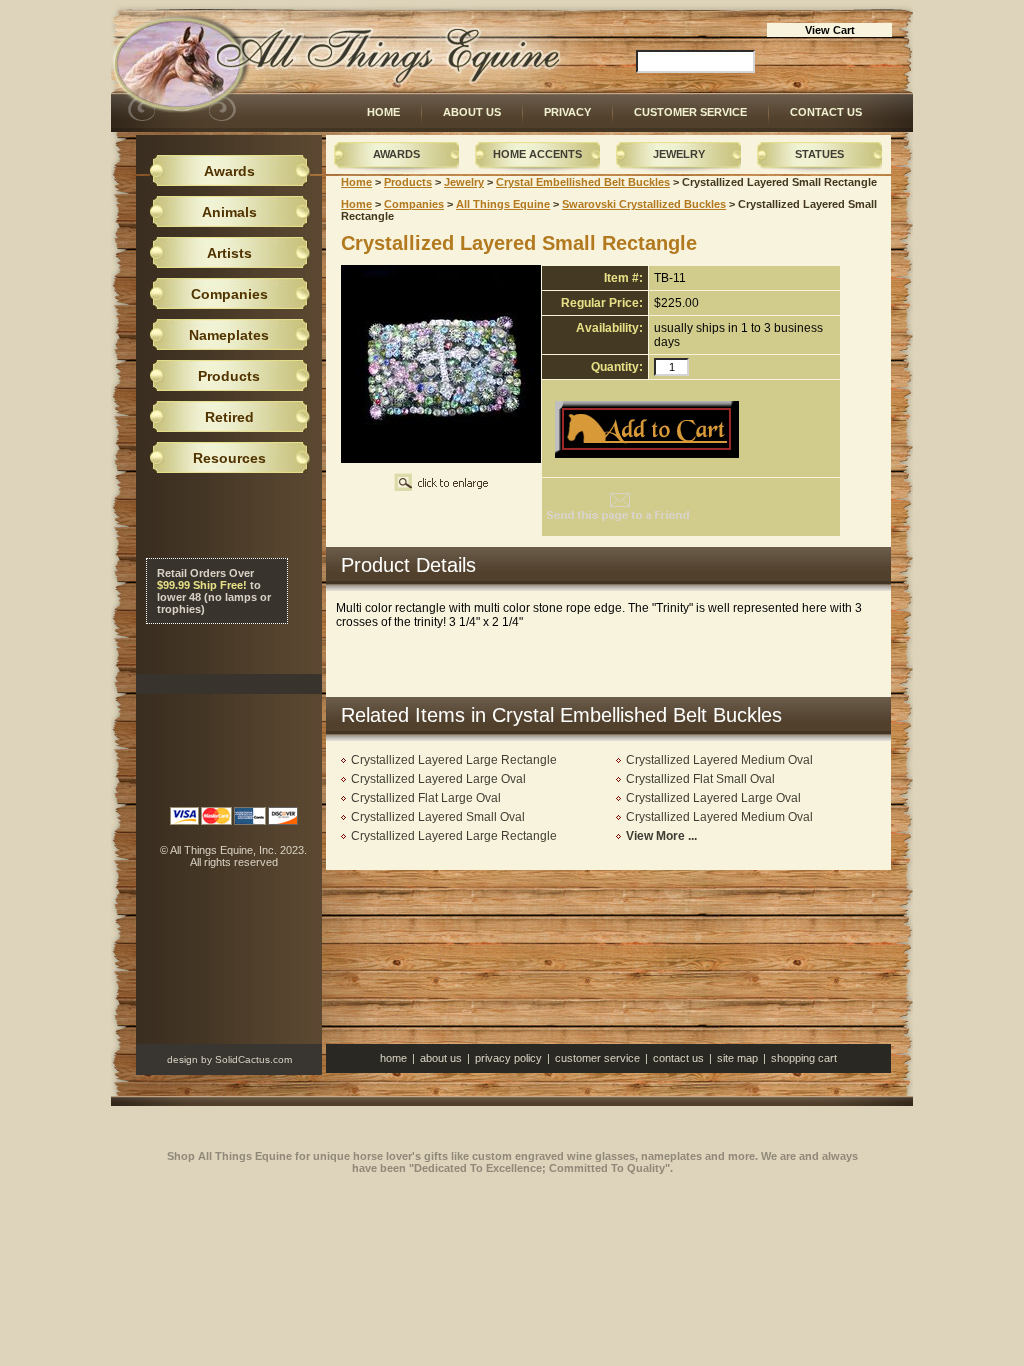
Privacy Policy (508, 1058)
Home (383, 112)
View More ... (661, 836)
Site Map (737, 1058)
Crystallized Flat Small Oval (700, 779)
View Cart (830, 30)
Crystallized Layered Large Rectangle (454, 760)
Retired (229, 417)
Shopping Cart (804, 1058)
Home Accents (537, 154)
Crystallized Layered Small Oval (438, 817)
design (182, 1059)
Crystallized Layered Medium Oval (719, 760)
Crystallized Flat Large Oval (426, 798)
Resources (229, 458)
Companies (414, 204)
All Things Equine (503, 204)
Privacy (567, 112)
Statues (819, 154)
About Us (472, 112)
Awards (396, 154)
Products (408, 182)
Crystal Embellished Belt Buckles (583, 182)
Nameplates (229, 335)
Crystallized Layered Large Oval (438, 779)
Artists (229, 253)
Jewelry (679, 154)
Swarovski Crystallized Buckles (644, 204)
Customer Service (690, 112)
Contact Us (826, 112)
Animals (229, 212)
